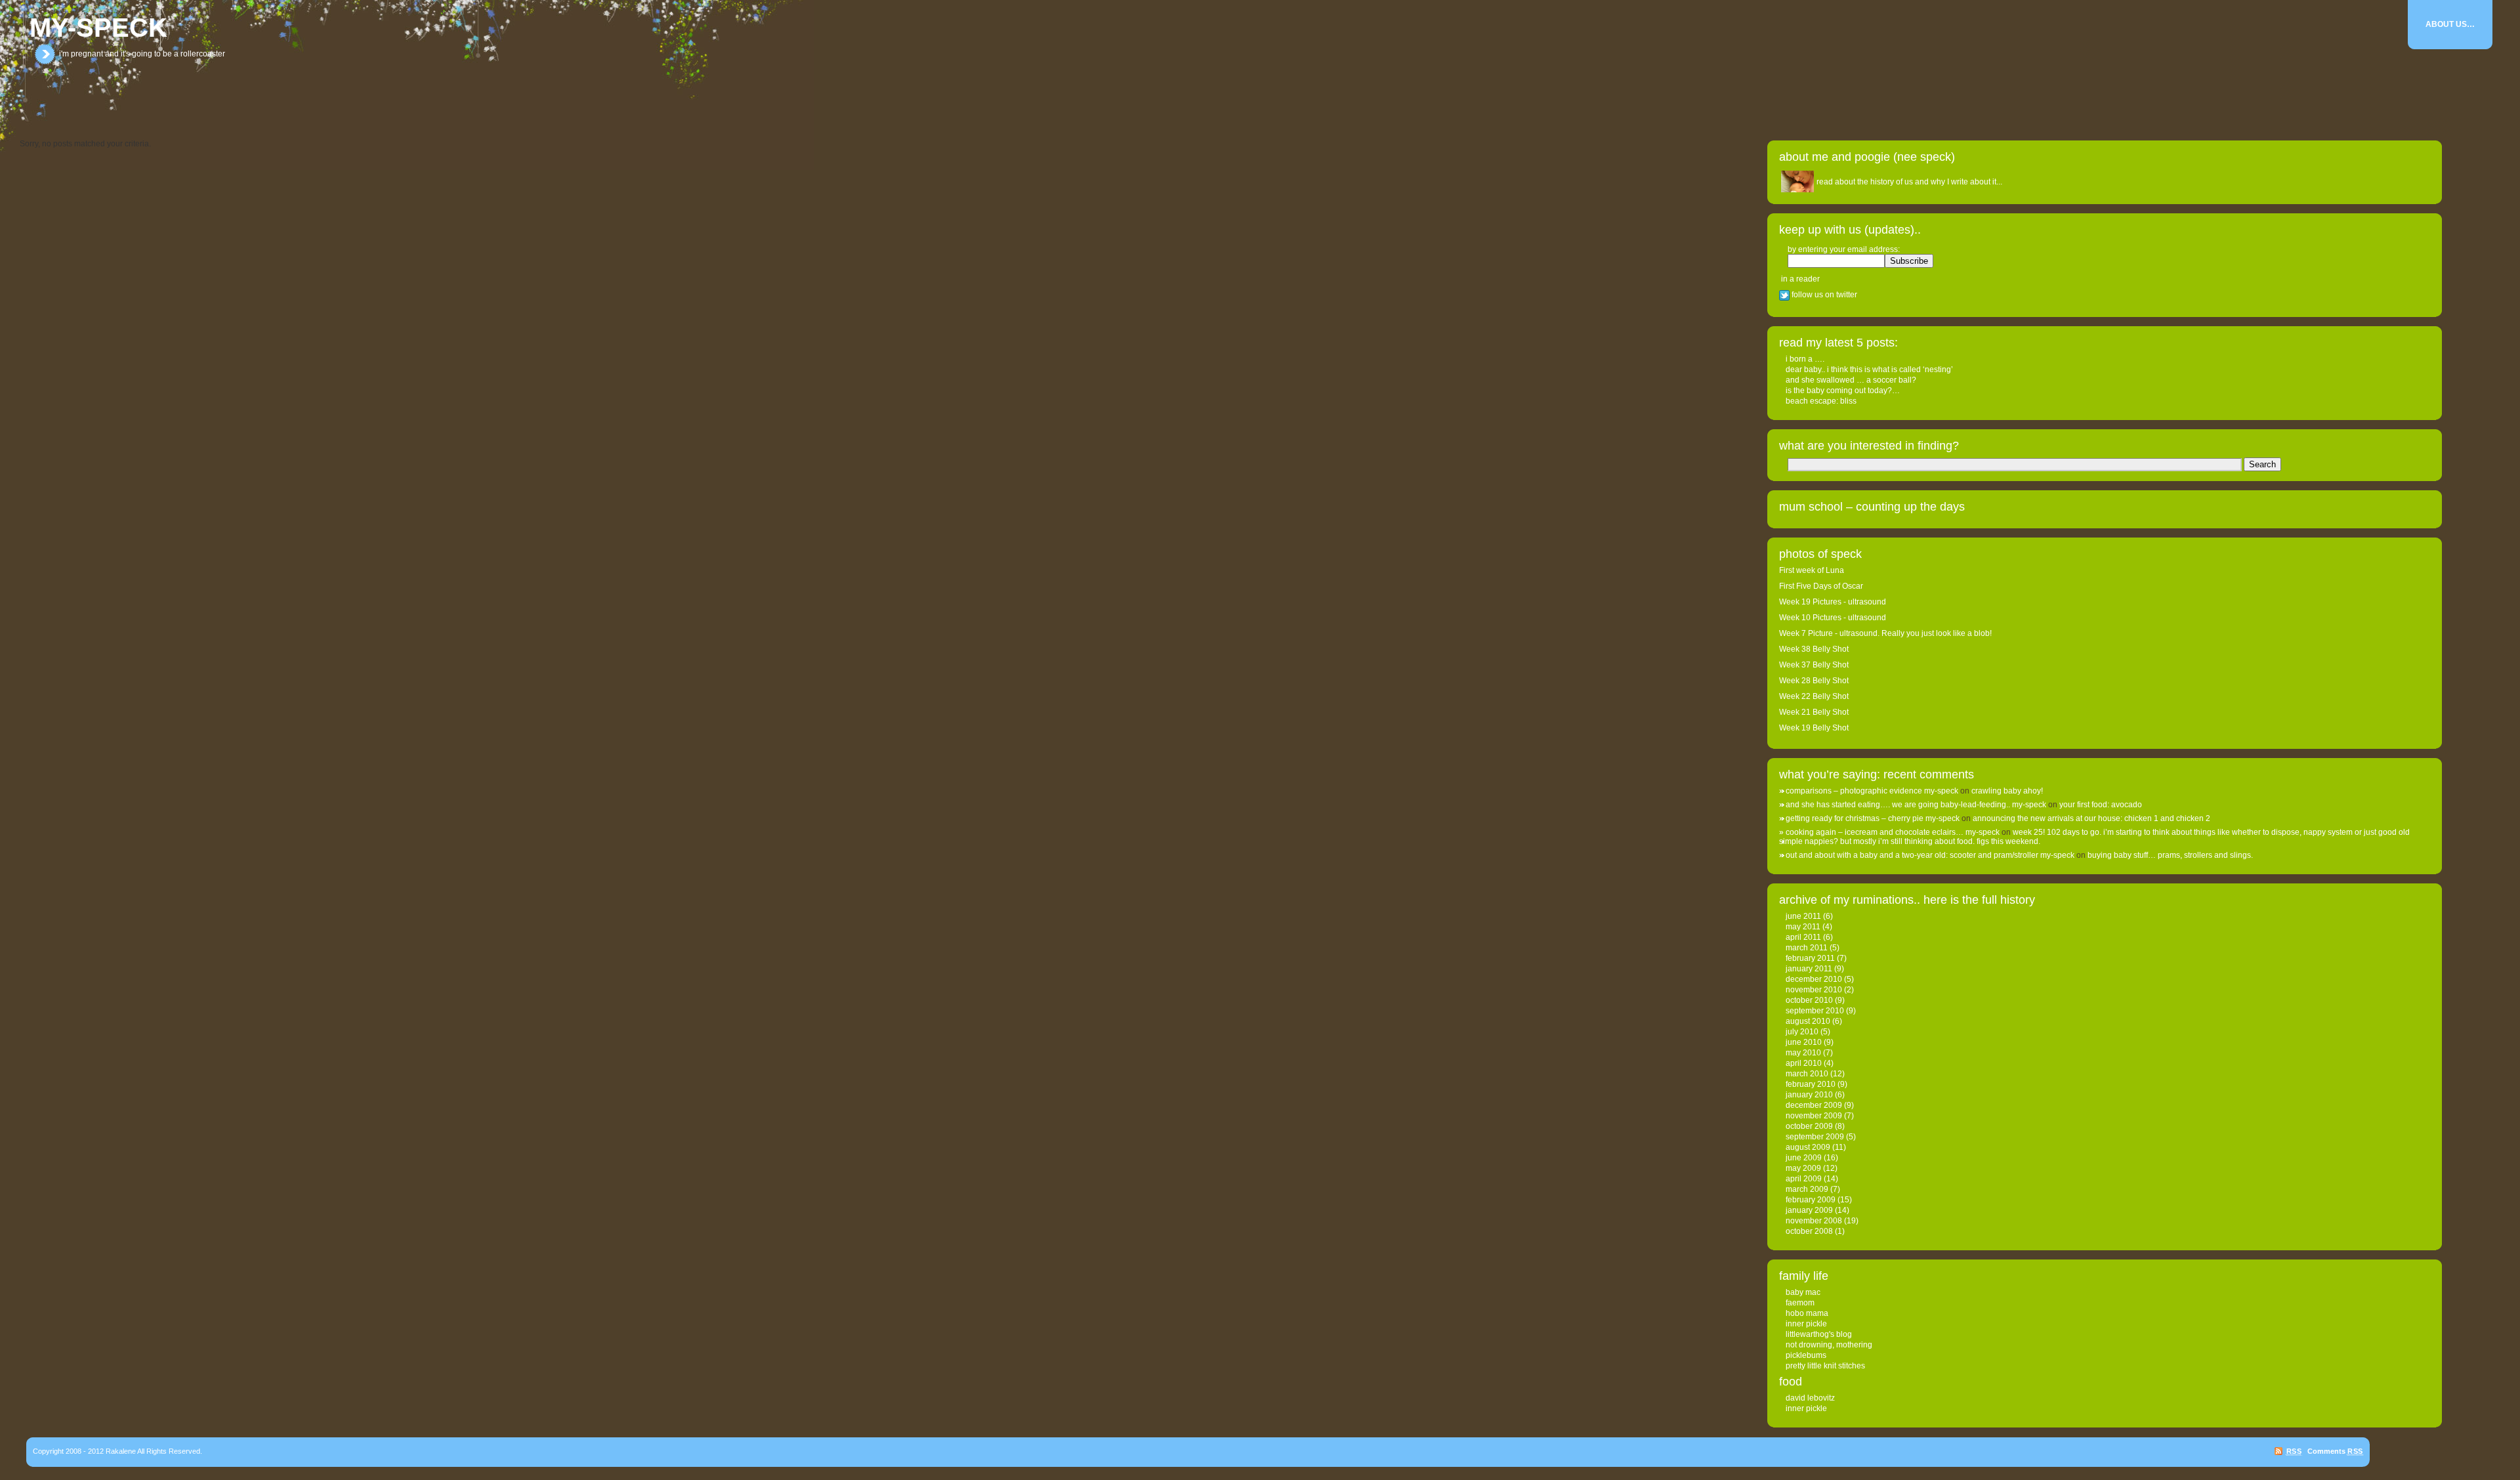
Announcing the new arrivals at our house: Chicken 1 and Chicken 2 (2091, 818)
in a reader (1800, 279)
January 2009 (1809, 1210)
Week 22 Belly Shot (1814, 696)
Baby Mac (1803, 1292)
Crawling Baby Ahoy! (2007, 791)
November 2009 (1814, 1116)
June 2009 (1804, 1158)
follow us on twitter (1823, 295)
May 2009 (1803, 1168)
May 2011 (1803, 927)
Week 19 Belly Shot (1814, 728)
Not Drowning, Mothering (1829, 1345)
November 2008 (1814, 1221)
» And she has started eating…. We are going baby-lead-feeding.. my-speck (1913, 805)
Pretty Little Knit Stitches (1825, 1366)
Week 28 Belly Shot (1814, 681)
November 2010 (1814, 990)
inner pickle (1806, 1324)
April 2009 (1804, 1179)
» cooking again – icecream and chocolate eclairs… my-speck (1889, 832)
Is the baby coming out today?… (1843, 391)
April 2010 (1804, 1063)
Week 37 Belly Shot (1814, 665)
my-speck (98, 28)
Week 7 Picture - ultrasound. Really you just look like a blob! (1885, 633)
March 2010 (1807, 1074)
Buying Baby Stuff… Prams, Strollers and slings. (2170, 855)
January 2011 (1809, 969)
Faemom (1800, 1303)
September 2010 (1815, 1011)
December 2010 (1814, 979)
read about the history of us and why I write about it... (1909, 182)
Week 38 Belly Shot (1814, 649)
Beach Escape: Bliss (1821, 401)
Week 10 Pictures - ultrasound (1833, 618)
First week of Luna (1812, 570)
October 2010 (1809, 1000)
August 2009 (1808, 1147)
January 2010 (1809, 1095)
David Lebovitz (1810, 1398)
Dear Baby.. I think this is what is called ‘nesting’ (1869, 370)
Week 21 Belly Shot (1814, 712)
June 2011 (1803, 916)
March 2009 (1807, 1189)
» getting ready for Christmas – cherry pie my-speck (1869, 818)
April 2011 (1803, 937)
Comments (2335, 1451)
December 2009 (1814, 1105)
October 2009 (1809, 1126)
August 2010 (1808, 1021)
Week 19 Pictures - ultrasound (1833, 602)
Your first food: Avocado (2101, 805)
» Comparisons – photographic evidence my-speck (1869, 791)
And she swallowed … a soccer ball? (1851, 380)
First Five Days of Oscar (1821, 586)
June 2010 (1804, 1042)
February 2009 (1811, 1200)
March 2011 (1807, 948)
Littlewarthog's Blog (1819, 1334)
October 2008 (1809, 1231)
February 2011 (1810, 958)
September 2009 (1815, 1137)
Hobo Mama (1807, 1313)
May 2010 (1803, 1053)
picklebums (1806, 1355)
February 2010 (1811, 1084)
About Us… (2450, 24)
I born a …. (1805, 359)
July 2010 (1802, 1032)
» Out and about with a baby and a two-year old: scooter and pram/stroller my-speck (1927, 855)
